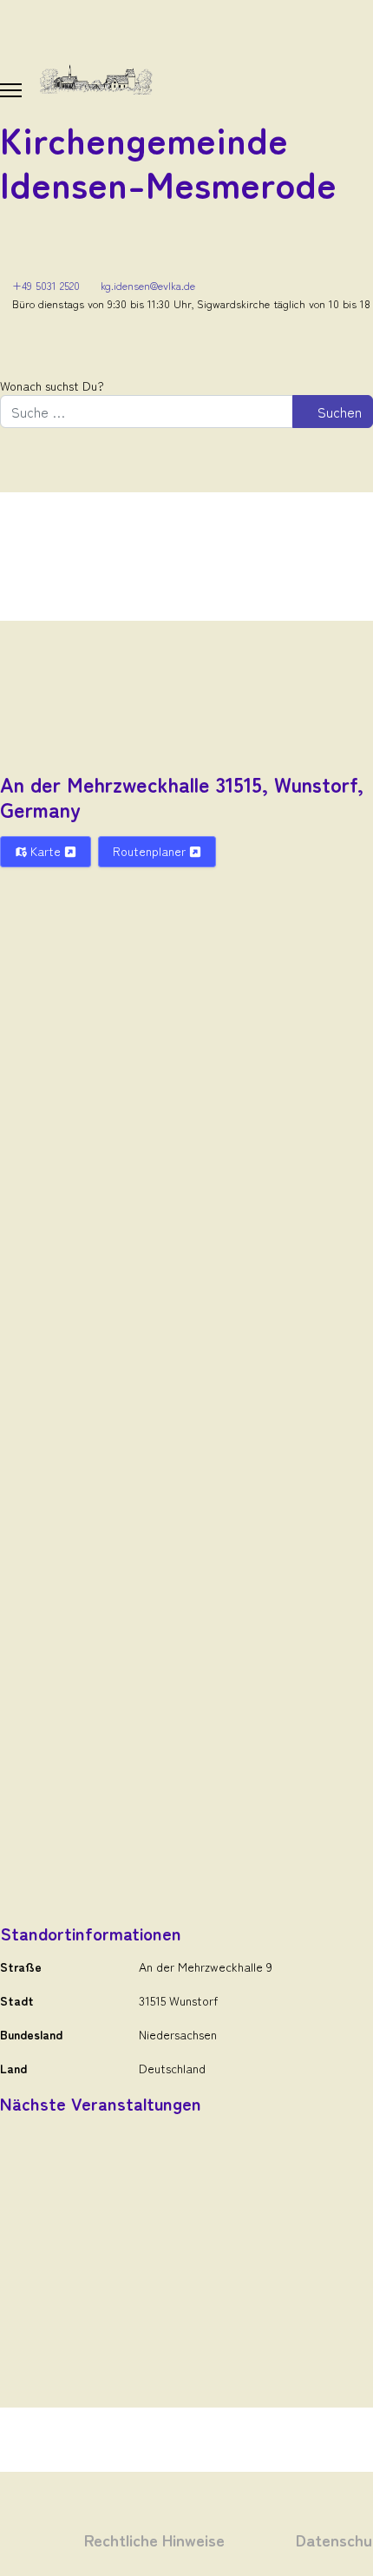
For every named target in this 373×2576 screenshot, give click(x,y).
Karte (46, 851)
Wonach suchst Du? (52, 385)
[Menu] (11, 90)
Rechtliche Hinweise (154, 2539)
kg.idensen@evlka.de (148, 285)
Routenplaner (151, 851)
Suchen (338, 412)
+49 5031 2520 (46, 285)
